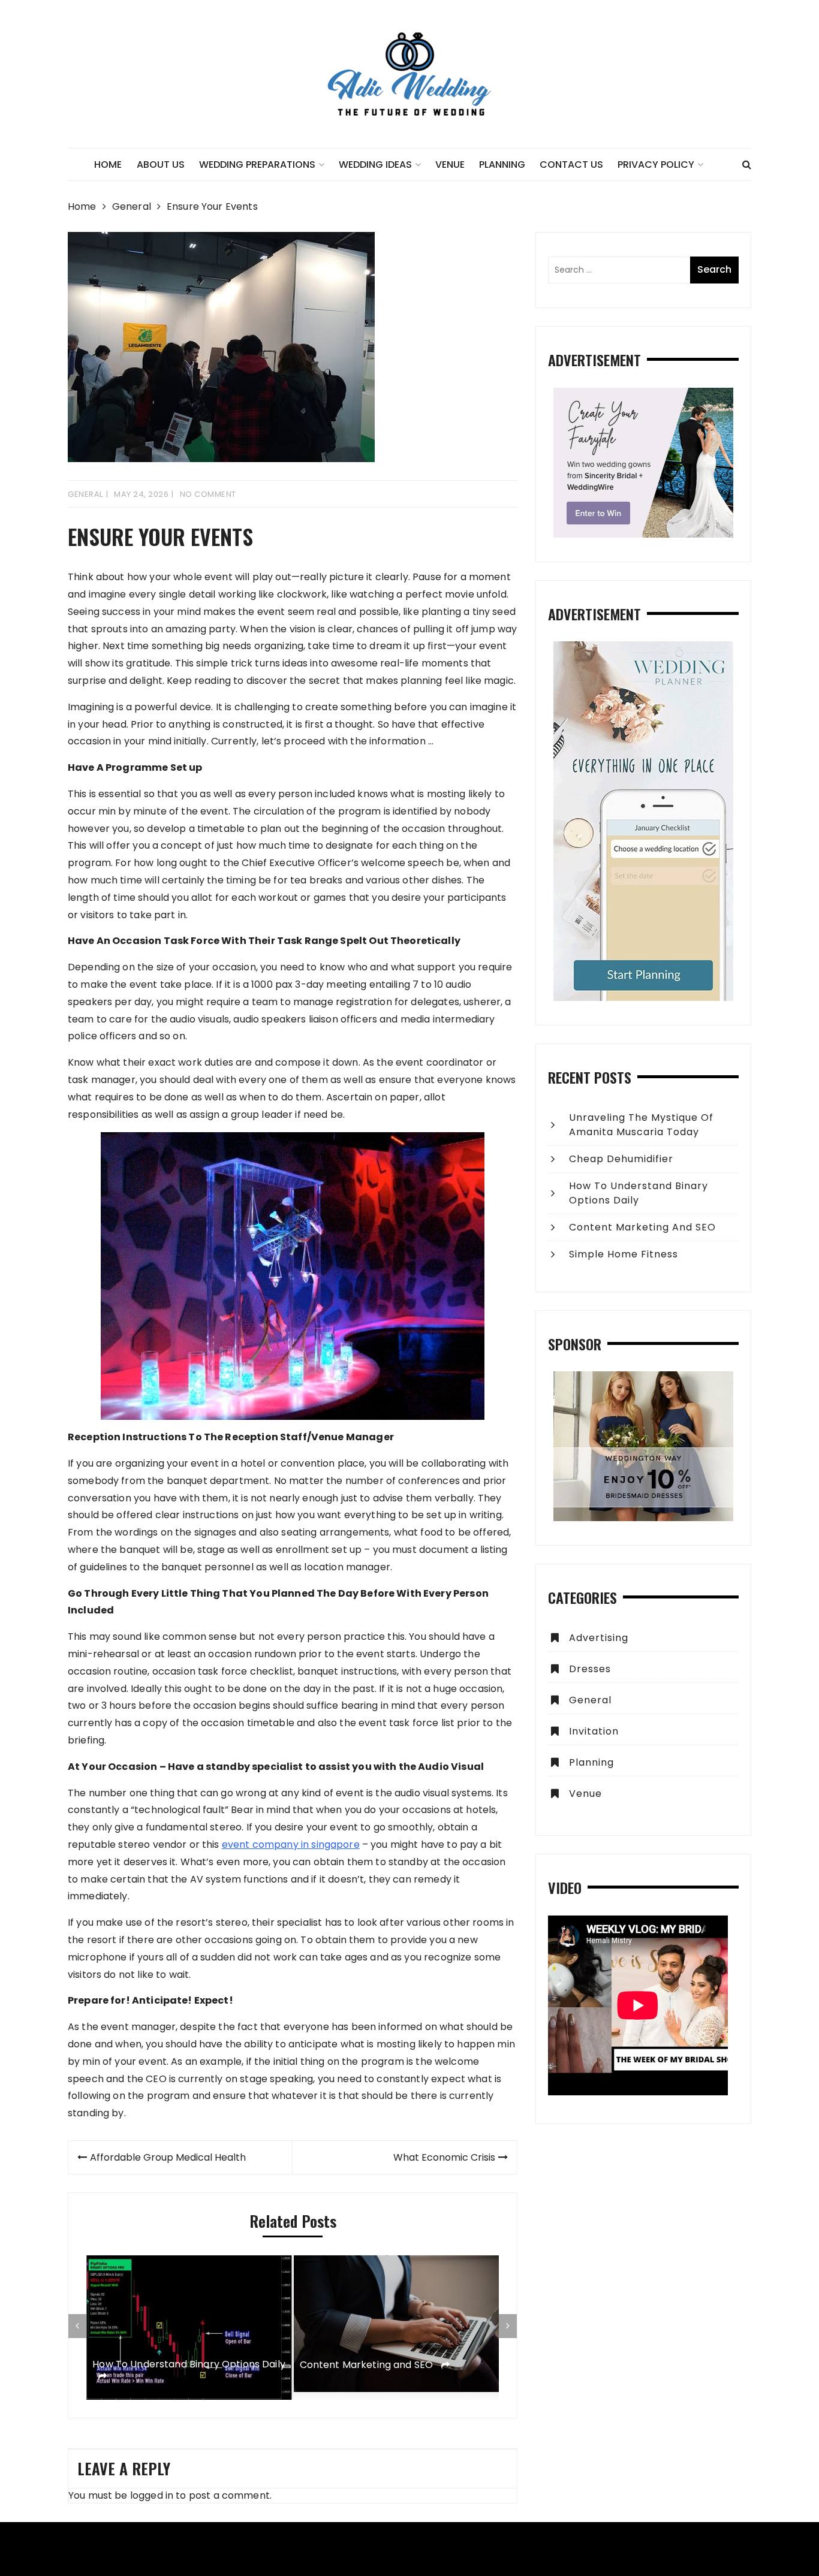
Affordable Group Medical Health (168, 2157)
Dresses (590, 1669)
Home (108, 165)
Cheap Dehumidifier (621, 1159)
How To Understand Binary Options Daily (189, 2365)
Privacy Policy (656, 165)
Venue (450, 165)
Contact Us (571, 165)
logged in (152, 2495)
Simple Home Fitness (624, 1254)
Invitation (594, 1731)
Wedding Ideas (375, 165)
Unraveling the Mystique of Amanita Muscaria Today (641, 1125)
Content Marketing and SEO (368, 2365)
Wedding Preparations (257, 165)
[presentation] (77, 2326)
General (85, 494)
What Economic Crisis (444, 2157)
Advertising (599, 1638)
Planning (502, 165)
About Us (161, 165)
